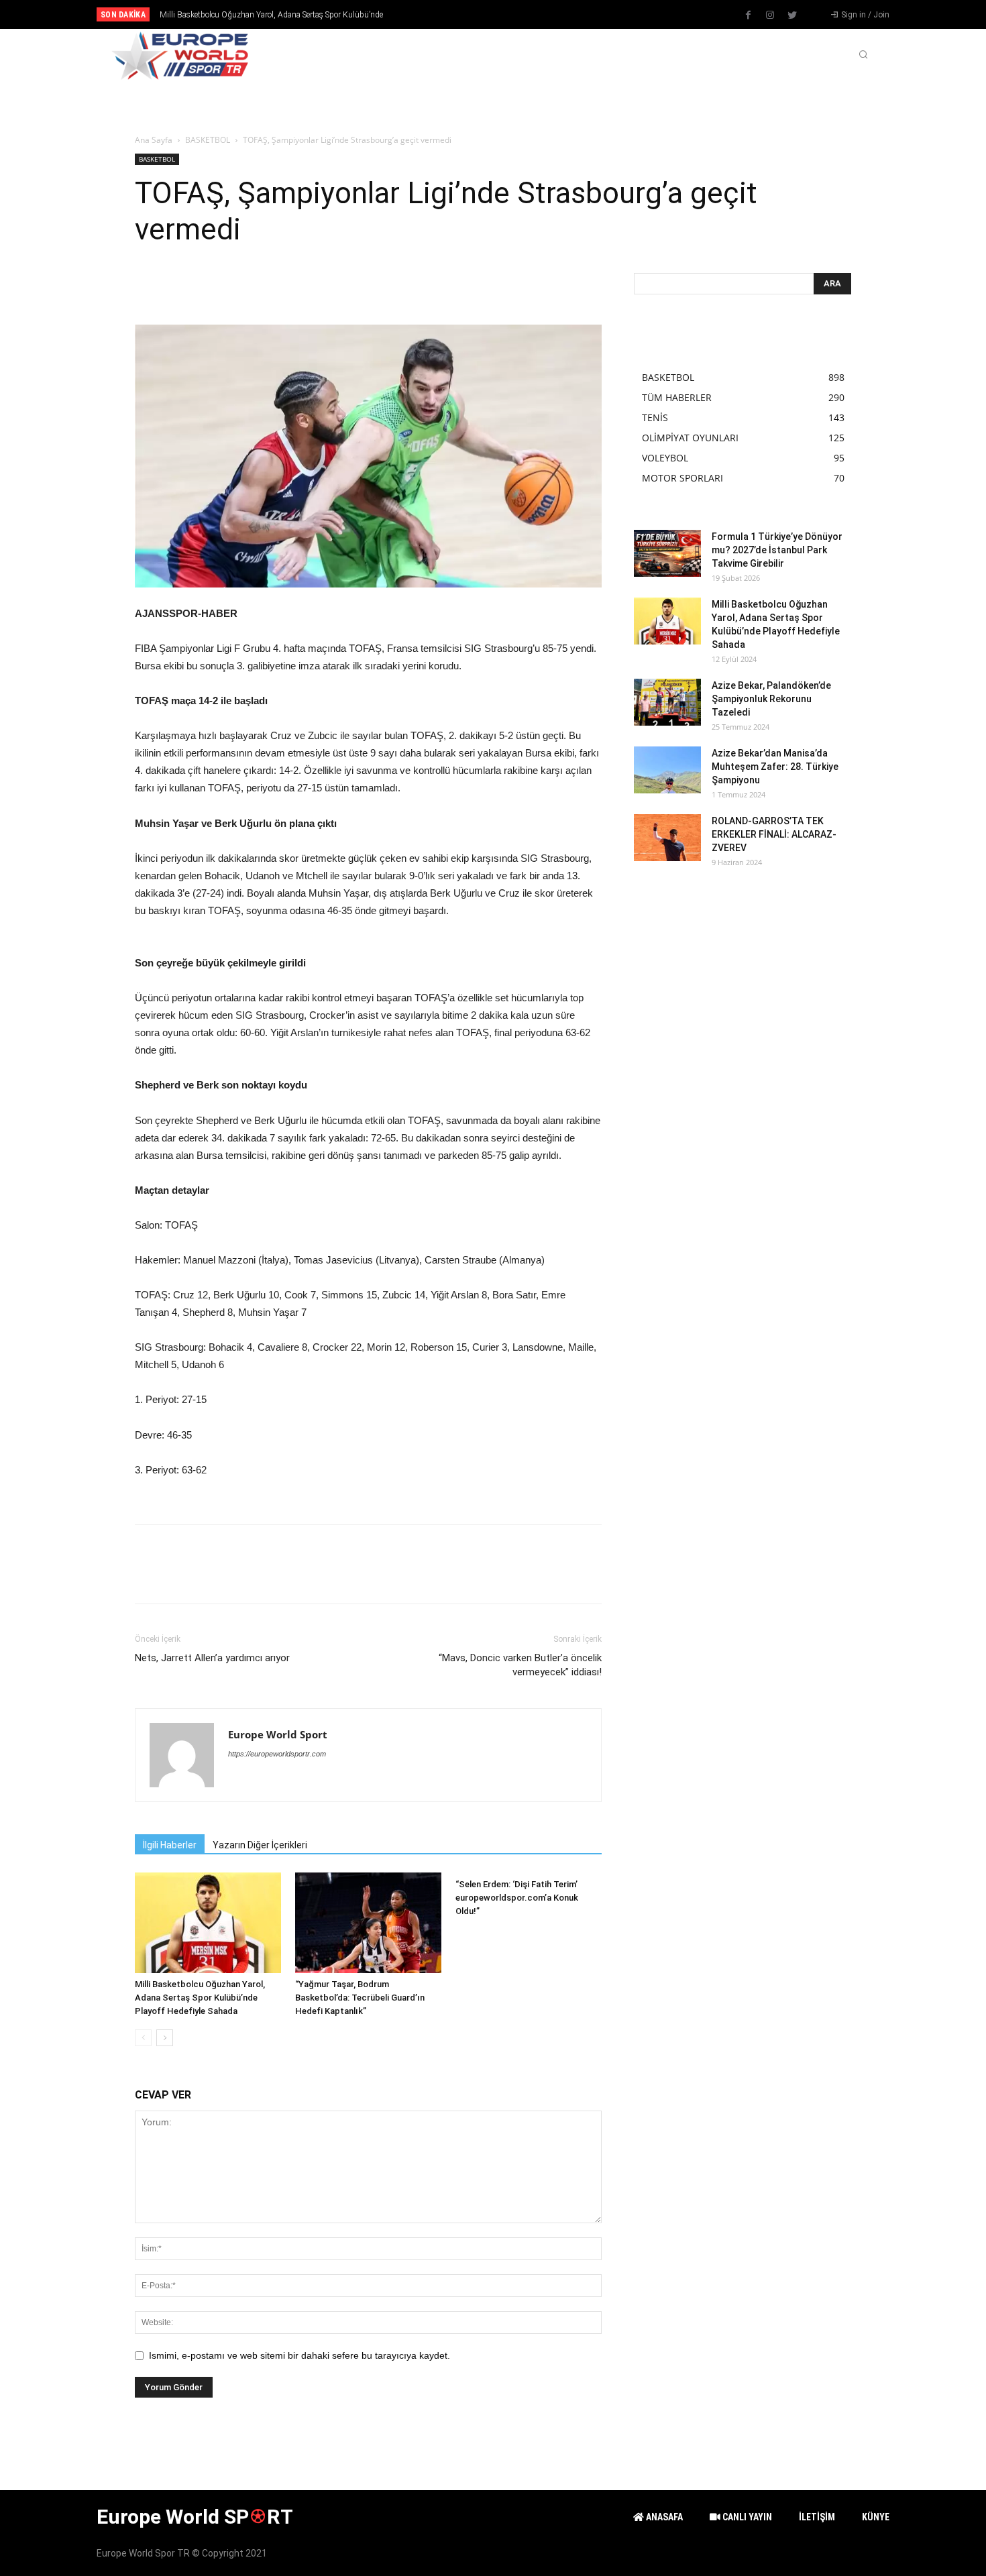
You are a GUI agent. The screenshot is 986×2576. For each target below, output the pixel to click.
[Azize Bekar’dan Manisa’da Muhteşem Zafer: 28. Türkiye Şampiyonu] (667, 770)
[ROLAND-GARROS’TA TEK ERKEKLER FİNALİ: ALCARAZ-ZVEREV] (667, 838)
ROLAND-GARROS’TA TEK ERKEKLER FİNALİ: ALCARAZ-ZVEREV (774, 834)
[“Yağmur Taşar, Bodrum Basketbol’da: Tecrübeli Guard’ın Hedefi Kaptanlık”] (368, 1923)
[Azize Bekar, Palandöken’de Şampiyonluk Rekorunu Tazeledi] (667, 702)
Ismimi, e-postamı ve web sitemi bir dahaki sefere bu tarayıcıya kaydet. (299, 2355)
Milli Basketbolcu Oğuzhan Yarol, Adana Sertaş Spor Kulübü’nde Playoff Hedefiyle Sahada (200, 1998)
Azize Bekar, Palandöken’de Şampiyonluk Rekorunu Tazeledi (269, 15)
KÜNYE (876, 2517)
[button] (863, 56)
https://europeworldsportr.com (277, 1754)
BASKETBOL (208, 140)
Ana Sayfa (154, 140)
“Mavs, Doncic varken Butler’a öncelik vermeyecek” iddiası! (520, 1665)
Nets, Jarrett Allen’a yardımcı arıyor (212, 1658)
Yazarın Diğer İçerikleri (260, 1845)
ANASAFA (663, 2517)
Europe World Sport (278, 1734)
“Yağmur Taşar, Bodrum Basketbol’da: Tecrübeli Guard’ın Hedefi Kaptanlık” (360, 1998)
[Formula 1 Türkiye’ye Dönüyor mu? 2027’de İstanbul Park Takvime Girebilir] (667, 553)
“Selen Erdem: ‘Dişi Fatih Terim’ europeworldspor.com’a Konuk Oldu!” (517, 1898)
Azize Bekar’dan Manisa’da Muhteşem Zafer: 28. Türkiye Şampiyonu (775, 767)
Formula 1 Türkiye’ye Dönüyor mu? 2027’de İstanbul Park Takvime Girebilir (777, 550)
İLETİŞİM (817, 2517)
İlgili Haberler (170, 1845)
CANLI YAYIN (746, 2517)
